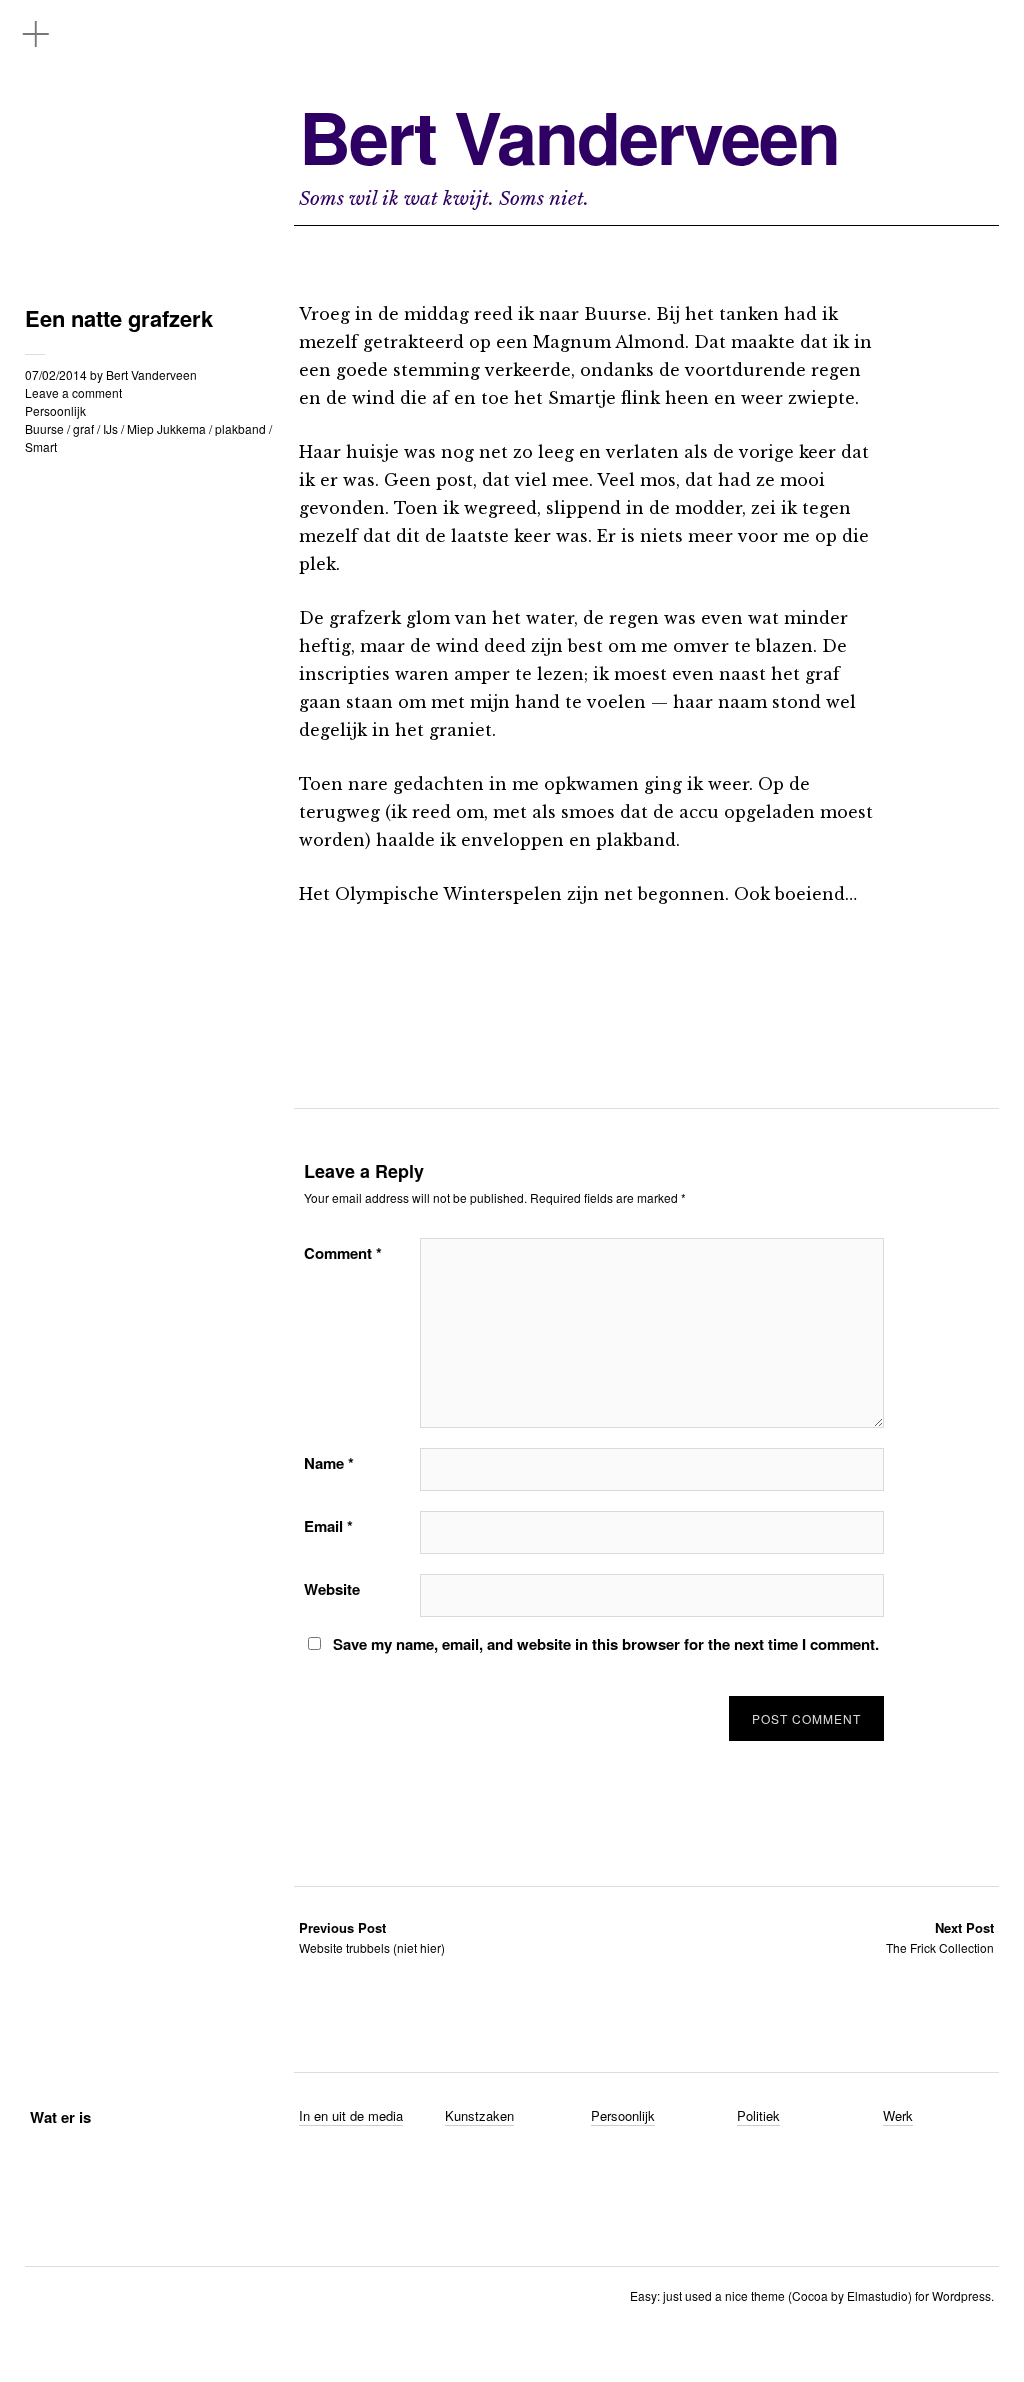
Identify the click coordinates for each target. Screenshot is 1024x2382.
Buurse (44, 428)
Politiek (758, 2115)
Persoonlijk (55, 410)
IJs (110, 428)
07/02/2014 (56, 374)
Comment (343, 1253)
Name (329, 1463)
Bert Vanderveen (569, 136)
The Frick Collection (940, 1937)
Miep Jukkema (166, 428)
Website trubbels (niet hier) (372, 1937)
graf (83, 428)
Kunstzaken (479, 2115)
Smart (41, 446)
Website (332, 1589)
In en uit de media (351, 2115)
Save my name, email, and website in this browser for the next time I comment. (606, 1644)
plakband (240, 428)
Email (328, 1526)
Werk (898, 2115)
